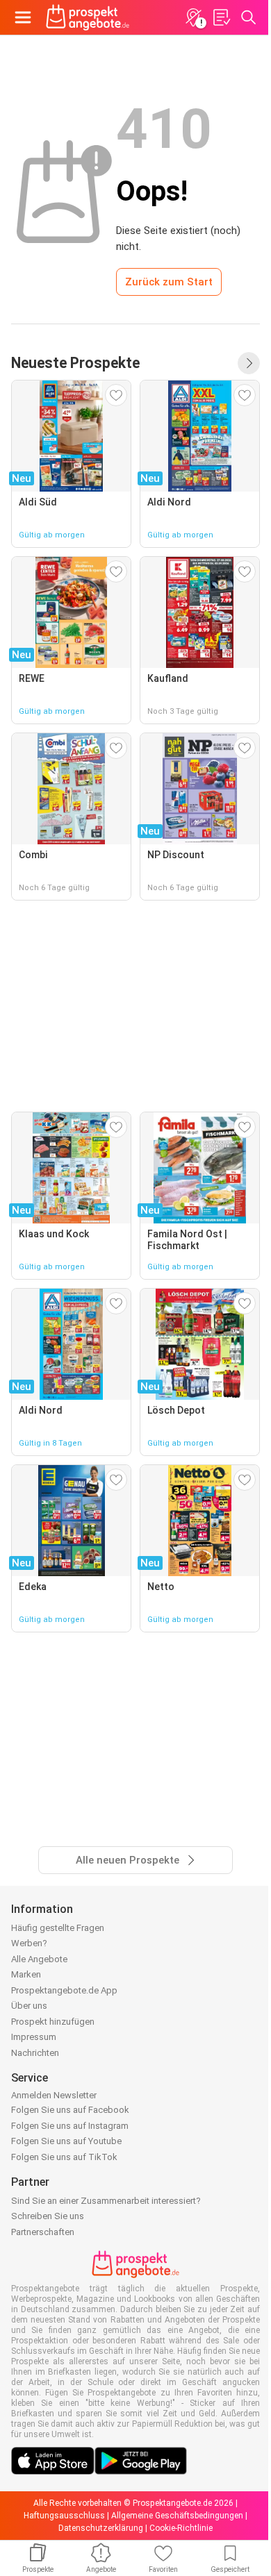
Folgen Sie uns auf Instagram (70, 2126)
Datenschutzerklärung (101, 2528)
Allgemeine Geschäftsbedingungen (177, 2516)
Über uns (29, 2006)
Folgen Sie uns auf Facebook (70, 2110)
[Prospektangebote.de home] (88, 17)
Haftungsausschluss (64, 2516)
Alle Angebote (39, 1959)
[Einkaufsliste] (221, 17)
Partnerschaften (43, 2232)
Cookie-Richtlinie (181, 2528)
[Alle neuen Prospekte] (249, 363)
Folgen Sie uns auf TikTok (64, 2157)
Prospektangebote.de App (64, 1990)
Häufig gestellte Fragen (58, 1928)
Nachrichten (35, 2053)
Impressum (34, 2037)
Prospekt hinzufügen (53, 2022)
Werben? (29, 1943)
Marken (26, 1974)
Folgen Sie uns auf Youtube (66, 2141)
